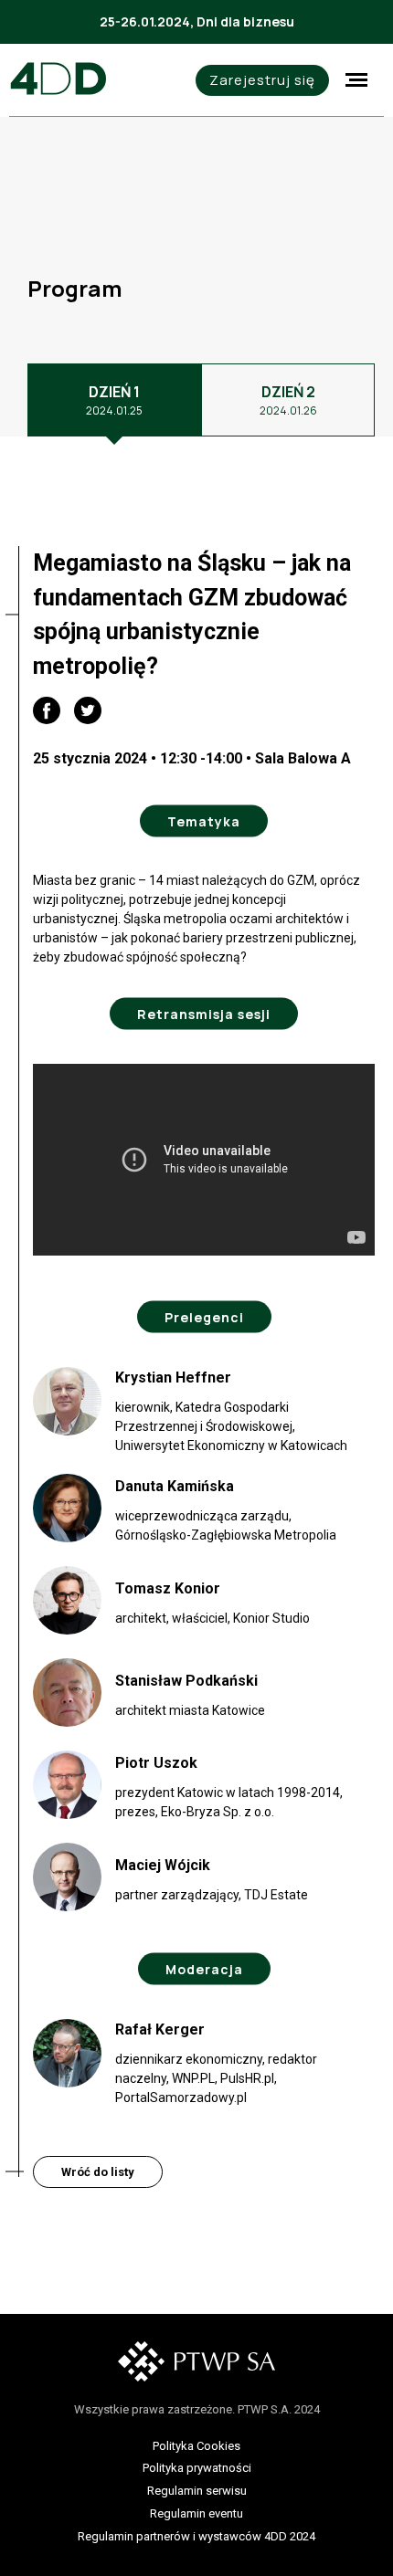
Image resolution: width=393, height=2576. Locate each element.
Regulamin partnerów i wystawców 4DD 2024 (196, 2536)
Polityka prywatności (197, 2468)
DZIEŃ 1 (114, 400)
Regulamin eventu (196, 2513)
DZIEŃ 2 (288, 400)
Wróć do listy (98, 2172)
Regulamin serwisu (197, 2491)
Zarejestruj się (262, 80)
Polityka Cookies (196, 2446)
